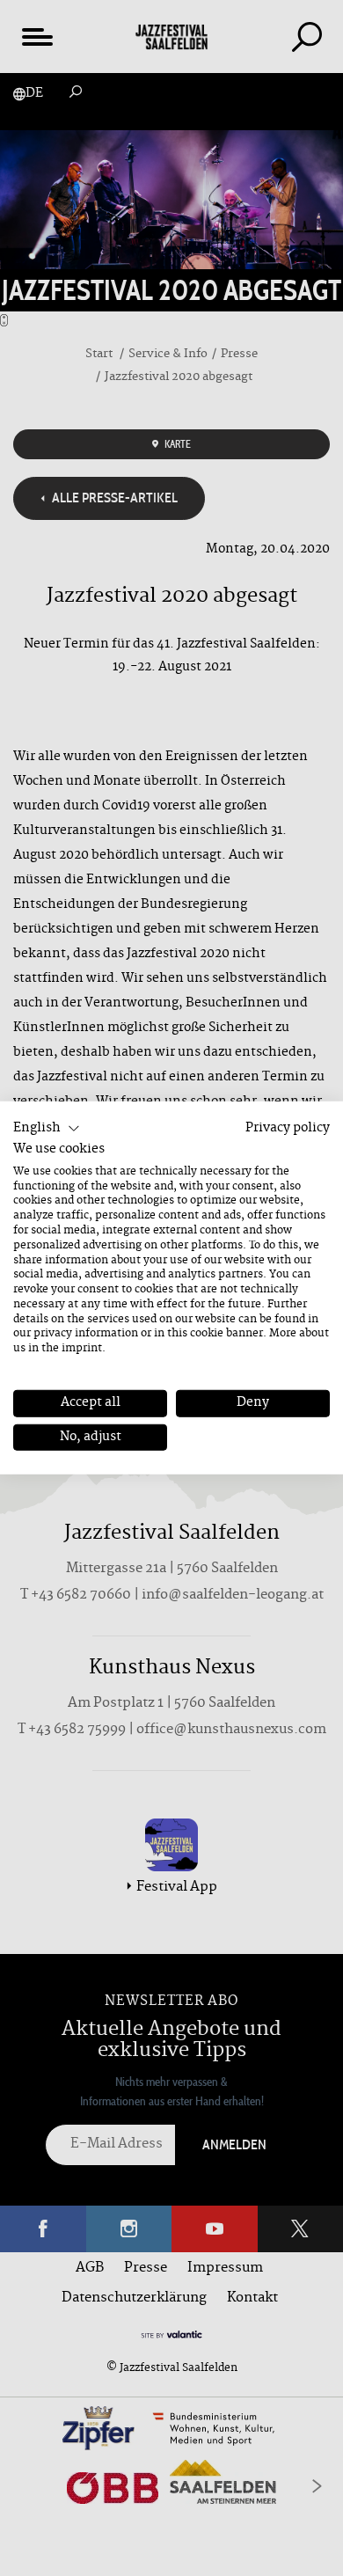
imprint (82, 1349)
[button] (47, 1129)
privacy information (86, 1334)
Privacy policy (288, 1128)
